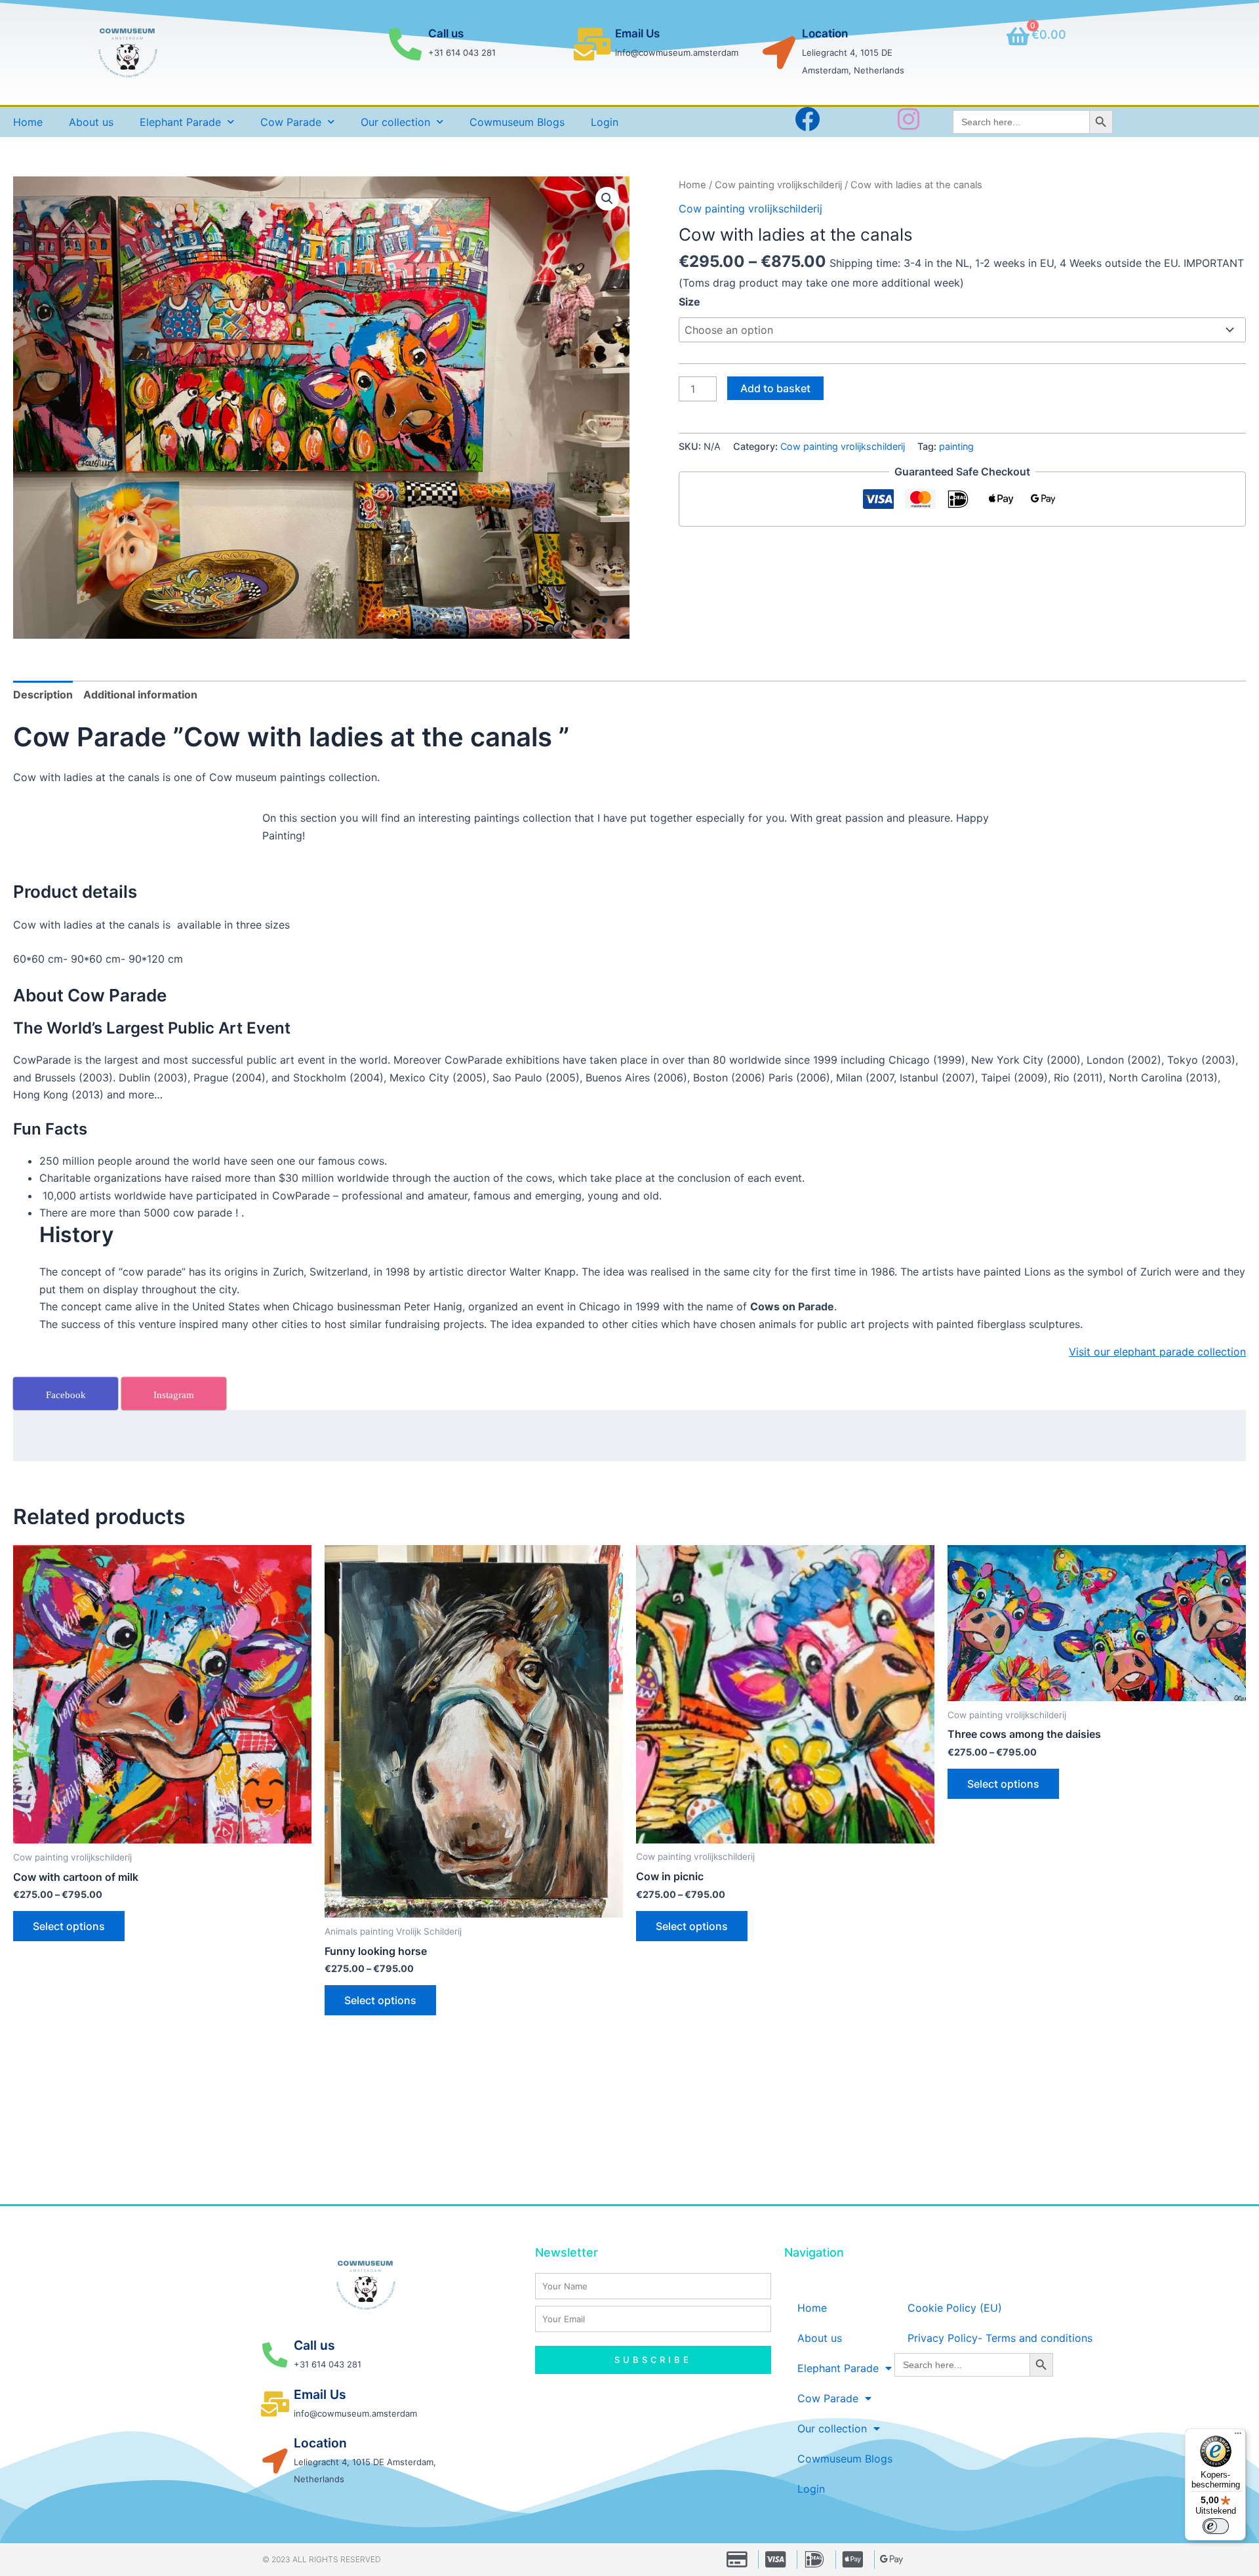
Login (605, 122)
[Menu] (1238, 2436)
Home (28, 122)
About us (91, 122)
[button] (607, 199)
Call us (446, 33)
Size (689, 302)
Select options (69, 1926)
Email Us (637, 33)
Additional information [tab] (140, 694)
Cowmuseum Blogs (517, 122)
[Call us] (405, 44)
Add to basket (775, 388)
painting (956, 446)
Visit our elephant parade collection (1157, 1352)
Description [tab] (43, 694)
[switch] (1216, 2526)
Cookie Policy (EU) (955, 2308)
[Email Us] (592, 44)
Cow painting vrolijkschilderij (778, 185)
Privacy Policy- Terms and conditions (1000, 2338)
